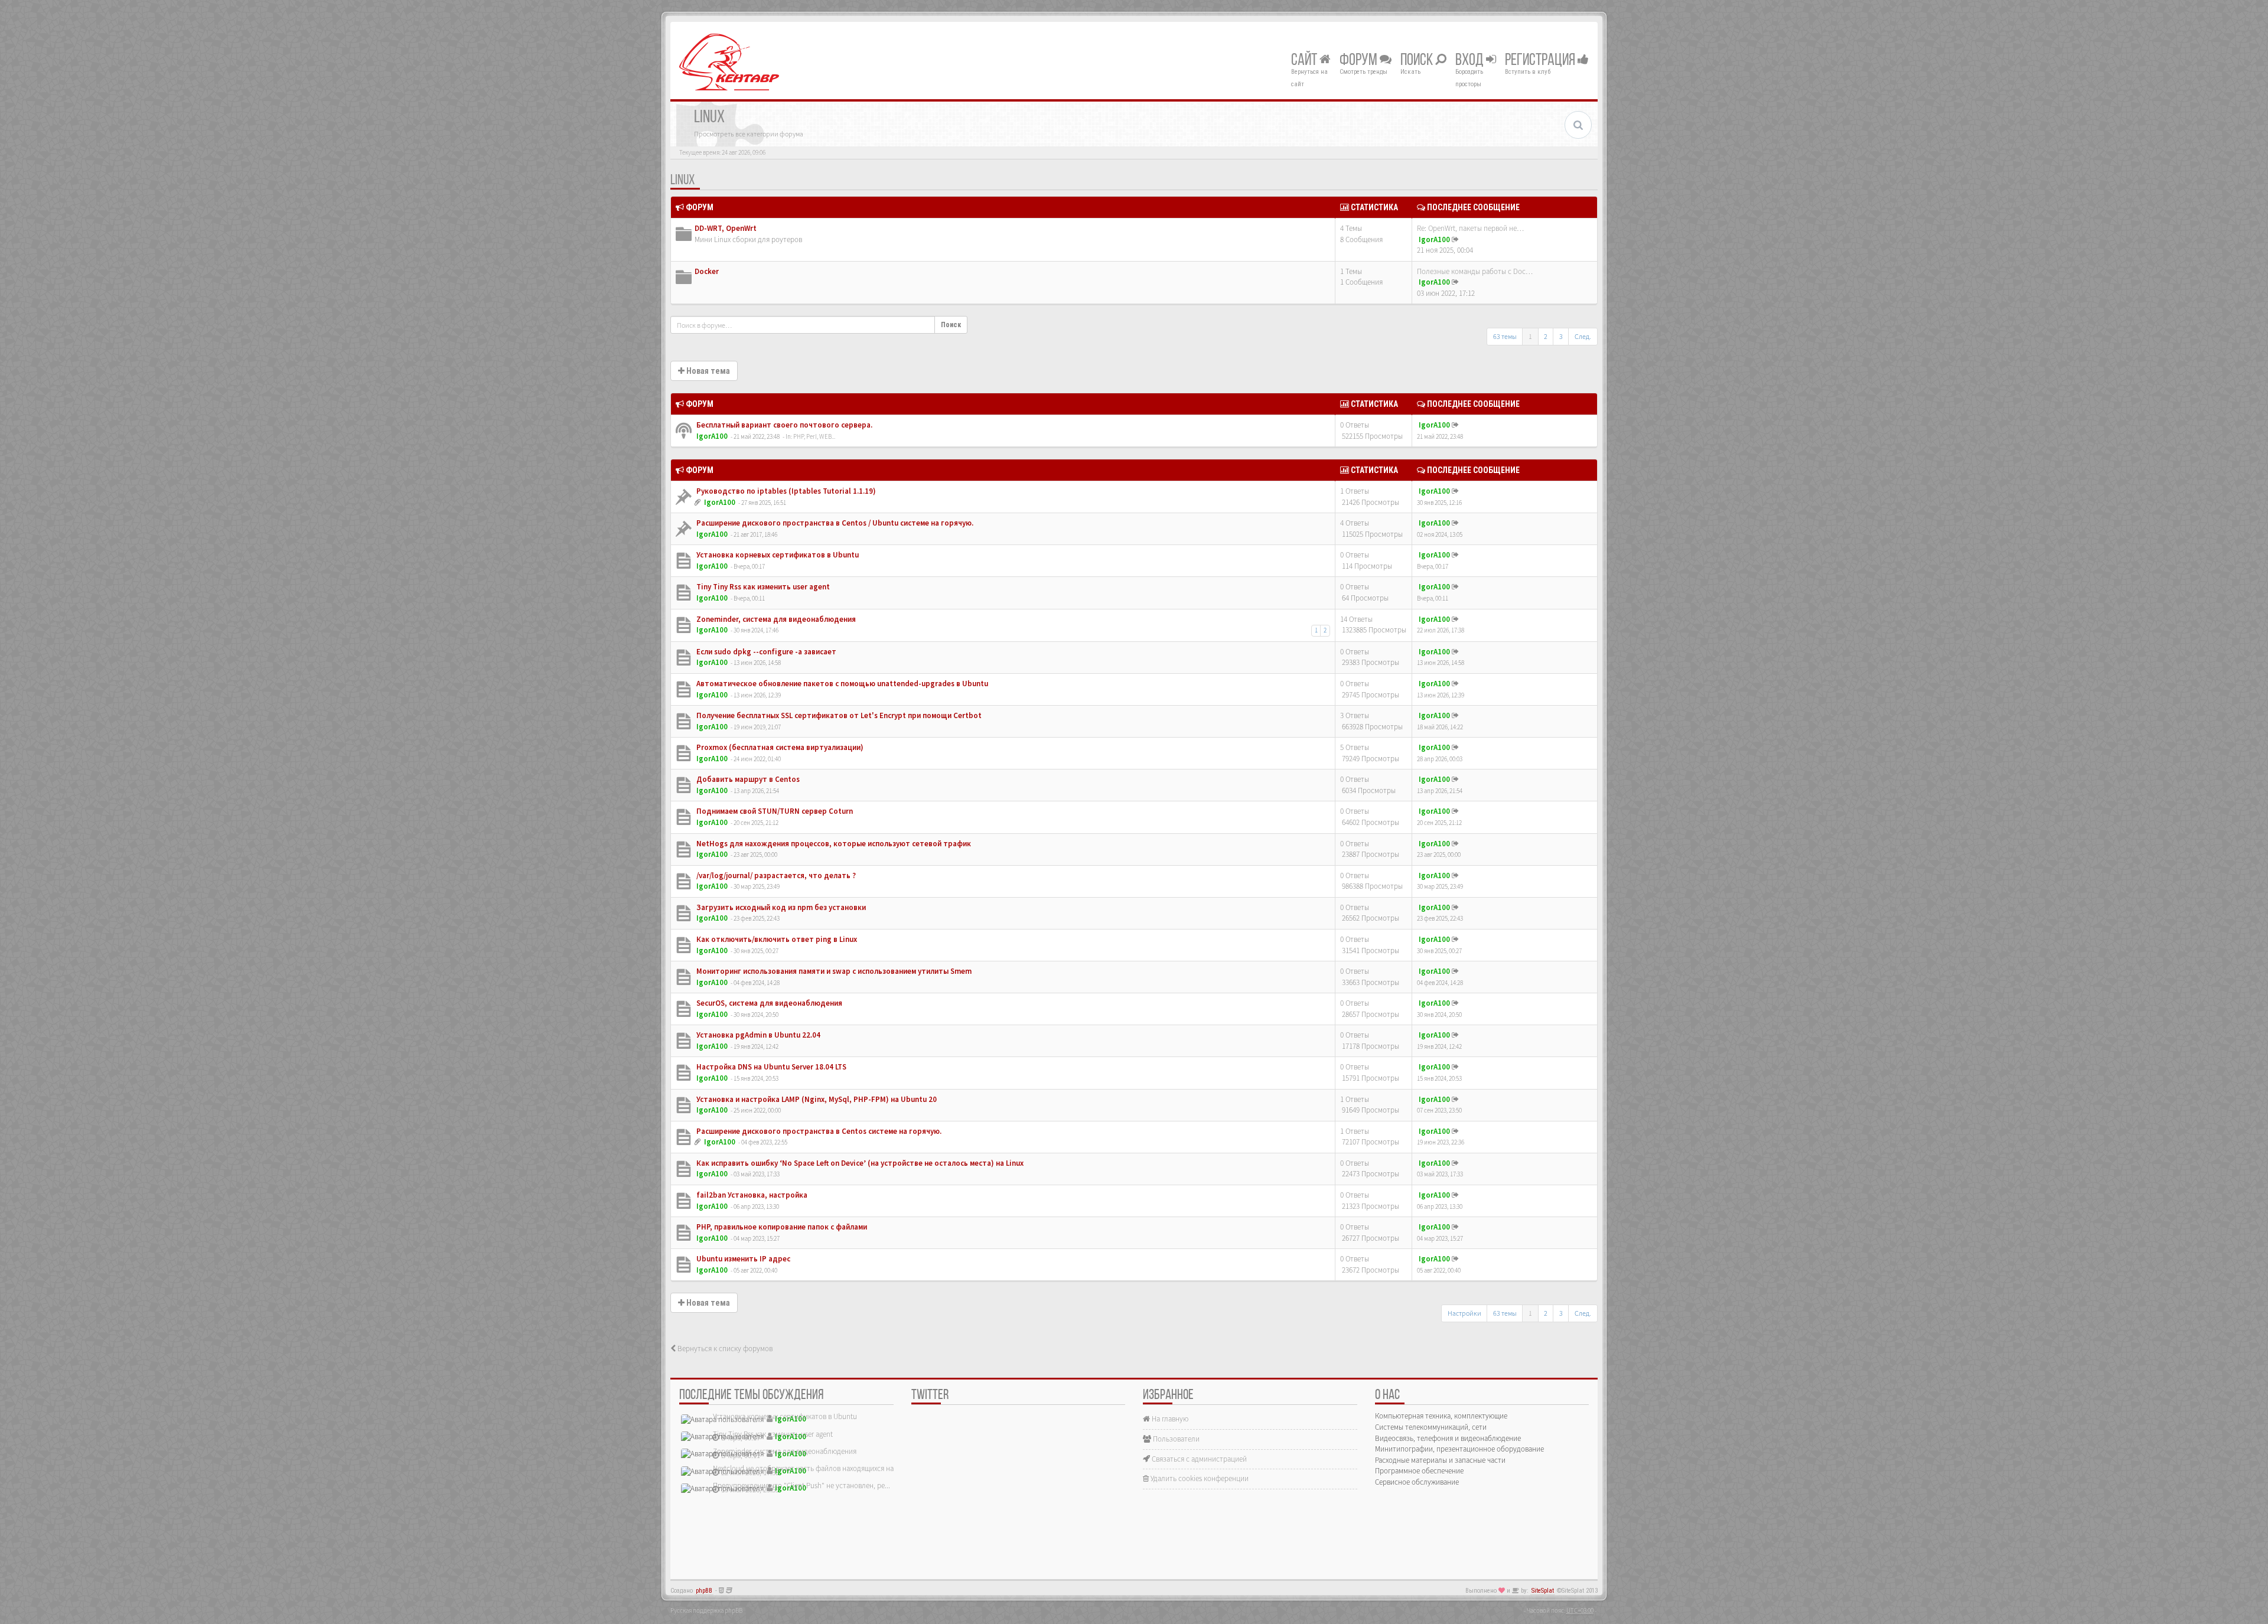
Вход (1471, 61)
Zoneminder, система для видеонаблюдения (775, 619)
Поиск (1418, 61)
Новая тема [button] (707, 371)
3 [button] (1561, 336)
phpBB (704, 1591)
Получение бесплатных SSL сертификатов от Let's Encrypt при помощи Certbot (838, 715)
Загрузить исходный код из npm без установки (780, 907)
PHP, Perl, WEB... (814, 436)
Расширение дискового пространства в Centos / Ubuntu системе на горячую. (834, 523)
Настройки (1464, 1313)
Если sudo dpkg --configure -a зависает (765, 652)
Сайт (1305, 61)
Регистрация (1541, 61)
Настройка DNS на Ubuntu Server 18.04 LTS (770, 1067)
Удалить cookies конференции (1199, 1478)
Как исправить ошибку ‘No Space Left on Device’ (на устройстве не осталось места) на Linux (859, 1163)
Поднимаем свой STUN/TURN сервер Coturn (774, 811)
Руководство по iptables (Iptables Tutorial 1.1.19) (785, 491)
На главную (1169, 1419)
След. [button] (1583, 336)
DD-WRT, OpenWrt (726, 228)
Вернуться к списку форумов (724, 1349)
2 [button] (1546, 336)
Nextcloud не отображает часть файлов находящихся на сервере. (818, 1468)
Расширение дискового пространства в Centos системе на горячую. (818, 1131)
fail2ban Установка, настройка (751, 1195)
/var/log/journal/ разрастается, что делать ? (775, 875)
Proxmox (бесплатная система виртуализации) (779, 747)
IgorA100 (1434, 239)
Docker (707, 271)
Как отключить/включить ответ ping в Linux (776, 939)
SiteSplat (1543, 1591)
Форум (1360, 61)
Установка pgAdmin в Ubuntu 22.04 (757, 1035)
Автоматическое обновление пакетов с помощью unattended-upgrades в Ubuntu (841, 684)
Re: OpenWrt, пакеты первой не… (1470, 228)
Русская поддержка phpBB (706, 1610)
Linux (682, 181)
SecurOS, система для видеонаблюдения (768, 1003)
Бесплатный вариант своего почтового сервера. (783, 425)
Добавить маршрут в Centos (747, 779)
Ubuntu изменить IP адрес (742, 1259)
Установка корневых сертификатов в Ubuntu (777, 555)
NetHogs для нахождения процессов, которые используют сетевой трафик (833, 844)
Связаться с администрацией (1198, 1459)
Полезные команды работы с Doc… (1475, 271)
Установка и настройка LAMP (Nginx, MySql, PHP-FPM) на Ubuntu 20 (816, 1099)
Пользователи (1175, 1439)
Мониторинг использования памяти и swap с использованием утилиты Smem (833, 971)
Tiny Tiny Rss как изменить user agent (762, 587)
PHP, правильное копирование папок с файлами (781, 1227)
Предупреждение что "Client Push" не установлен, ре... (801, 1486)
